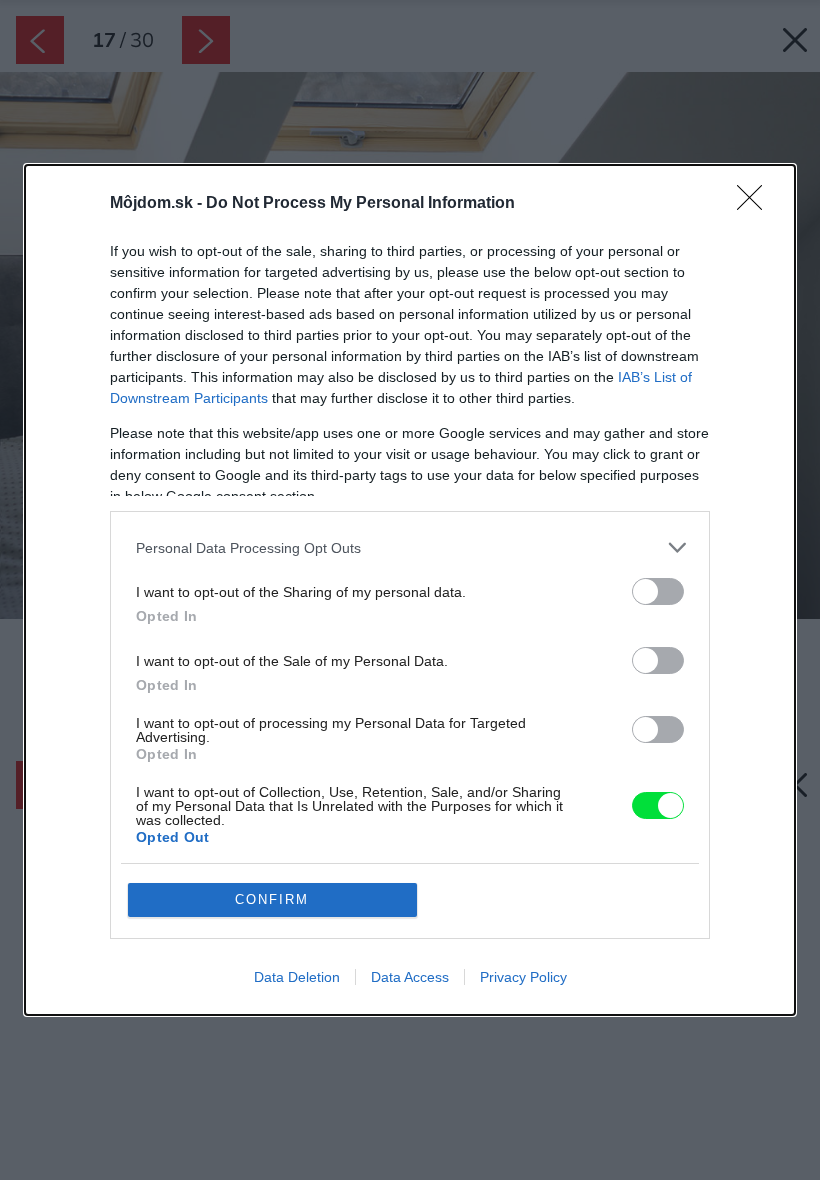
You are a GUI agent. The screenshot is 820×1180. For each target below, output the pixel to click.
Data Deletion (297, 977)
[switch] (658, 591)
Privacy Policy (523, 977)
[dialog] (410, 590)
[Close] (756, 204)
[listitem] (410, 547)
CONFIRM (272, 899)
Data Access (410, 977)
